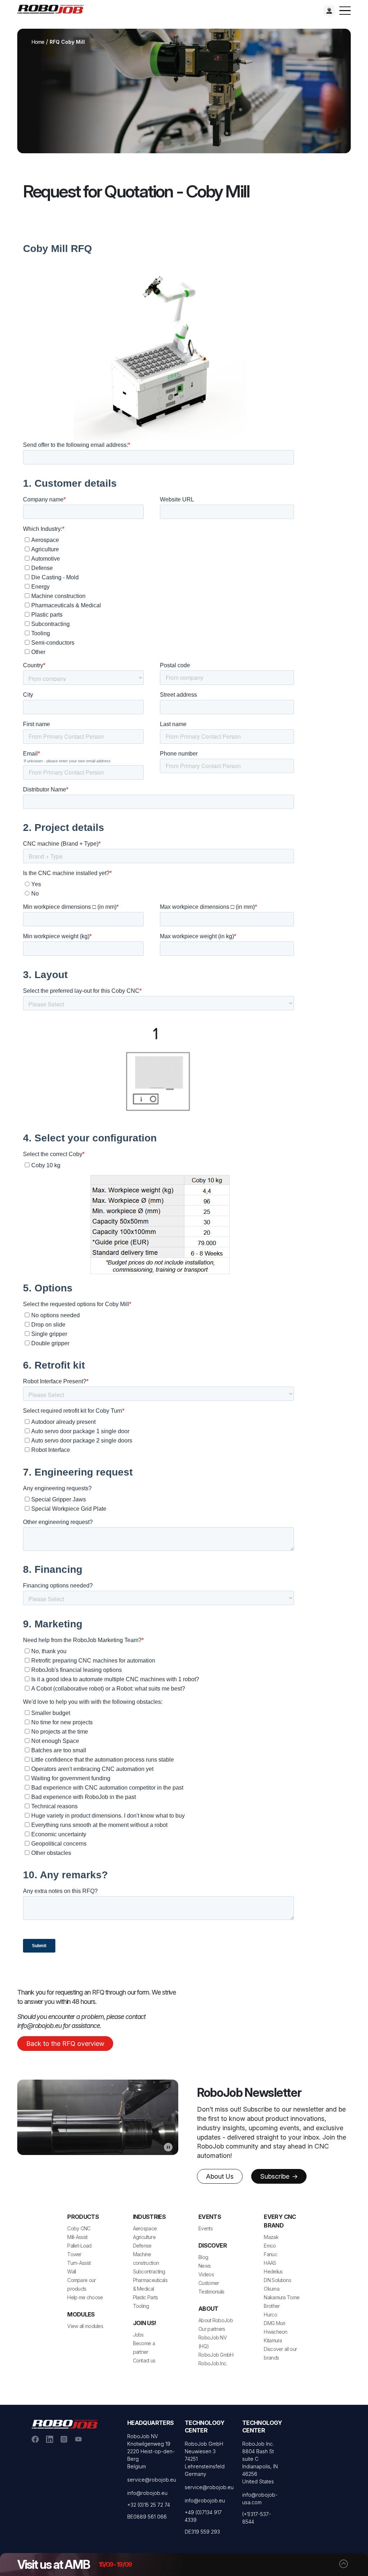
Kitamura (273, 2340)
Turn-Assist (79, 2263)
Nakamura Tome (282, 2297)
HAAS (270, 2263)
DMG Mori (274, 2323)
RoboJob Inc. (213, 2363)
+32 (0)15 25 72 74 (149, 2505)
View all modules (85, 2326)
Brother (272, 2306)
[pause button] (168, 2147)
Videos (206, 2274)
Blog (203, 2257)
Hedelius (273, 2271)
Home (38, 42)
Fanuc (270, 2254)
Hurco (270, 2315)
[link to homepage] (53, 9)
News (204, 2266)
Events (206, 2228)
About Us (220, 2176)
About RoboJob (216, 2320)
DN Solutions (277, 2280)
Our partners (212, 2329)
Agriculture (144, 2237)
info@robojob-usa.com (260, 2498)
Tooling (141, 2306)
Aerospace (145, 2228)
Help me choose (85, 2297)
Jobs (138, 2335)
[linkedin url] (50, 2439)
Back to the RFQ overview (65, 2044)
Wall (72, 2271)
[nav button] (345, 11)
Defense (142, 2246)
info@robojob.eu (147, 2493)
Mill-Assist (77, 2237)
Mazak (271, 2237)
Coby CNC (79, 2228)
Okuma (272, 2289)
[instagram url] (64, 2439)
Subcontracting (149, 2271)
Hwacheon (275, 2332)
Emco (270, 2246)
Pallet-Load (79, 2246)
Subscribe (276, 2176)
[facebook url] (35, 2439)
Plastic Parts (146, 2297)
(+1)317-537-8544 (257, 2518)
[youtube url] (78, 2439)
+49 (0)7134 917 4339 (203, 2516)
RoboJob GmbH (216, 2355)
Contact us (144, 2360)
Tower (74, 2254)
